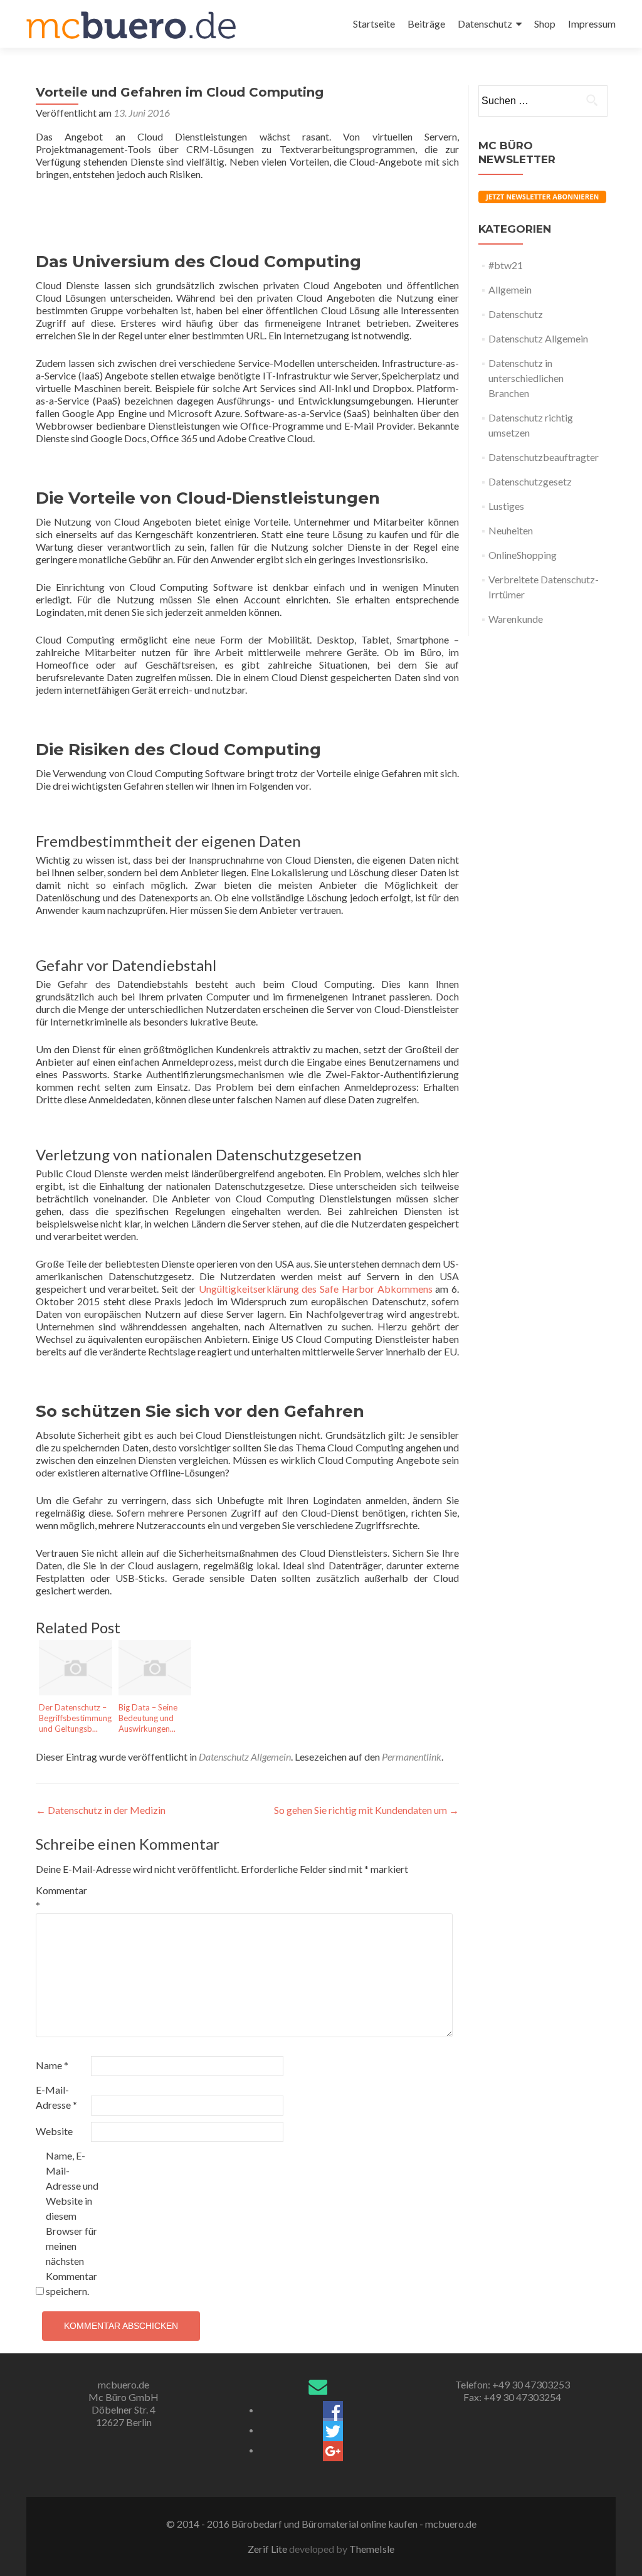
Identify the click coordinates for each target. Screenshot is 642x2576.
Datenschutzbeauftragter (544, 457)
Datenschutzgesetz (530, 481)
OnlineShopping (523, 555)
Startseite (374, 24)
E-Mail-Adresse (56, 2097)
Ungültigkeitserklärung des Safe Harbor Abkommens (316, 1289)
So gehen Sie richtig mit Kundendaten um (366, 1810)
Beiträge (426, 24)
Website (54, 2131)
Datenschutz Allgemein (245, 1757)
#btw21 (506, 265)
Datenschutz (485, 24)
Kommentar (61, 1898)
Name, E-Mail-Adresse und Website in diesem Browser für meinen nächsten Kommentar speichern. (72, 2223)
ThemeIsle (372, 2549)
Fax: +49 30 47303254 (512, 2397)
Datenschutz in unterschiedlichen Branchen (526, 378)
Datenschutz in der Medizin (101, 1810)
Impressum (592, 24)
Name (52, 2065)
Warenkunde (516, 619)
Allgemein (510, 289)
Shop (545, 24)
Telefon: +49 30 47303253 (513, 2384)
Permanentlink (412, 1757)
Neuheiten (511, 530)
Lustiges (506, 506)
